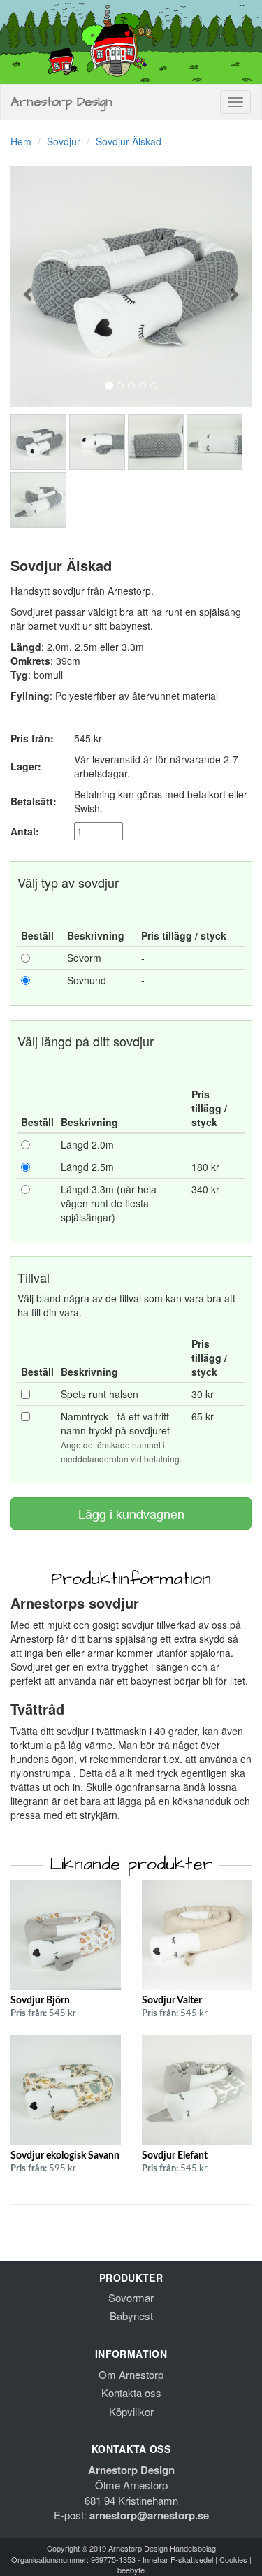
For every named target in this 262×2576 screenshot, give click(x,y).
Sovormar (131, 2297)
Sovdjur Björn (40, 2001)
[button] (29, 286)
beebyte (131, 2570)
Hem (21, 141)
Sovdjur (64, 141)
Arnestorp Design (62, 102)
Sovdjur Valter (172, 2001)
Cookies (233, 2559)
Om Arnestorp (131, 2374)
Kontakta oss (131, 2392)
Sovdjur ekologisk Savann (65, 2156)
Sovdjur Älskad (129, 141)
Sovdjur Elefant (175, 2156)
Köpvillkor (131, 2411)
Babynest (131, 2316)
